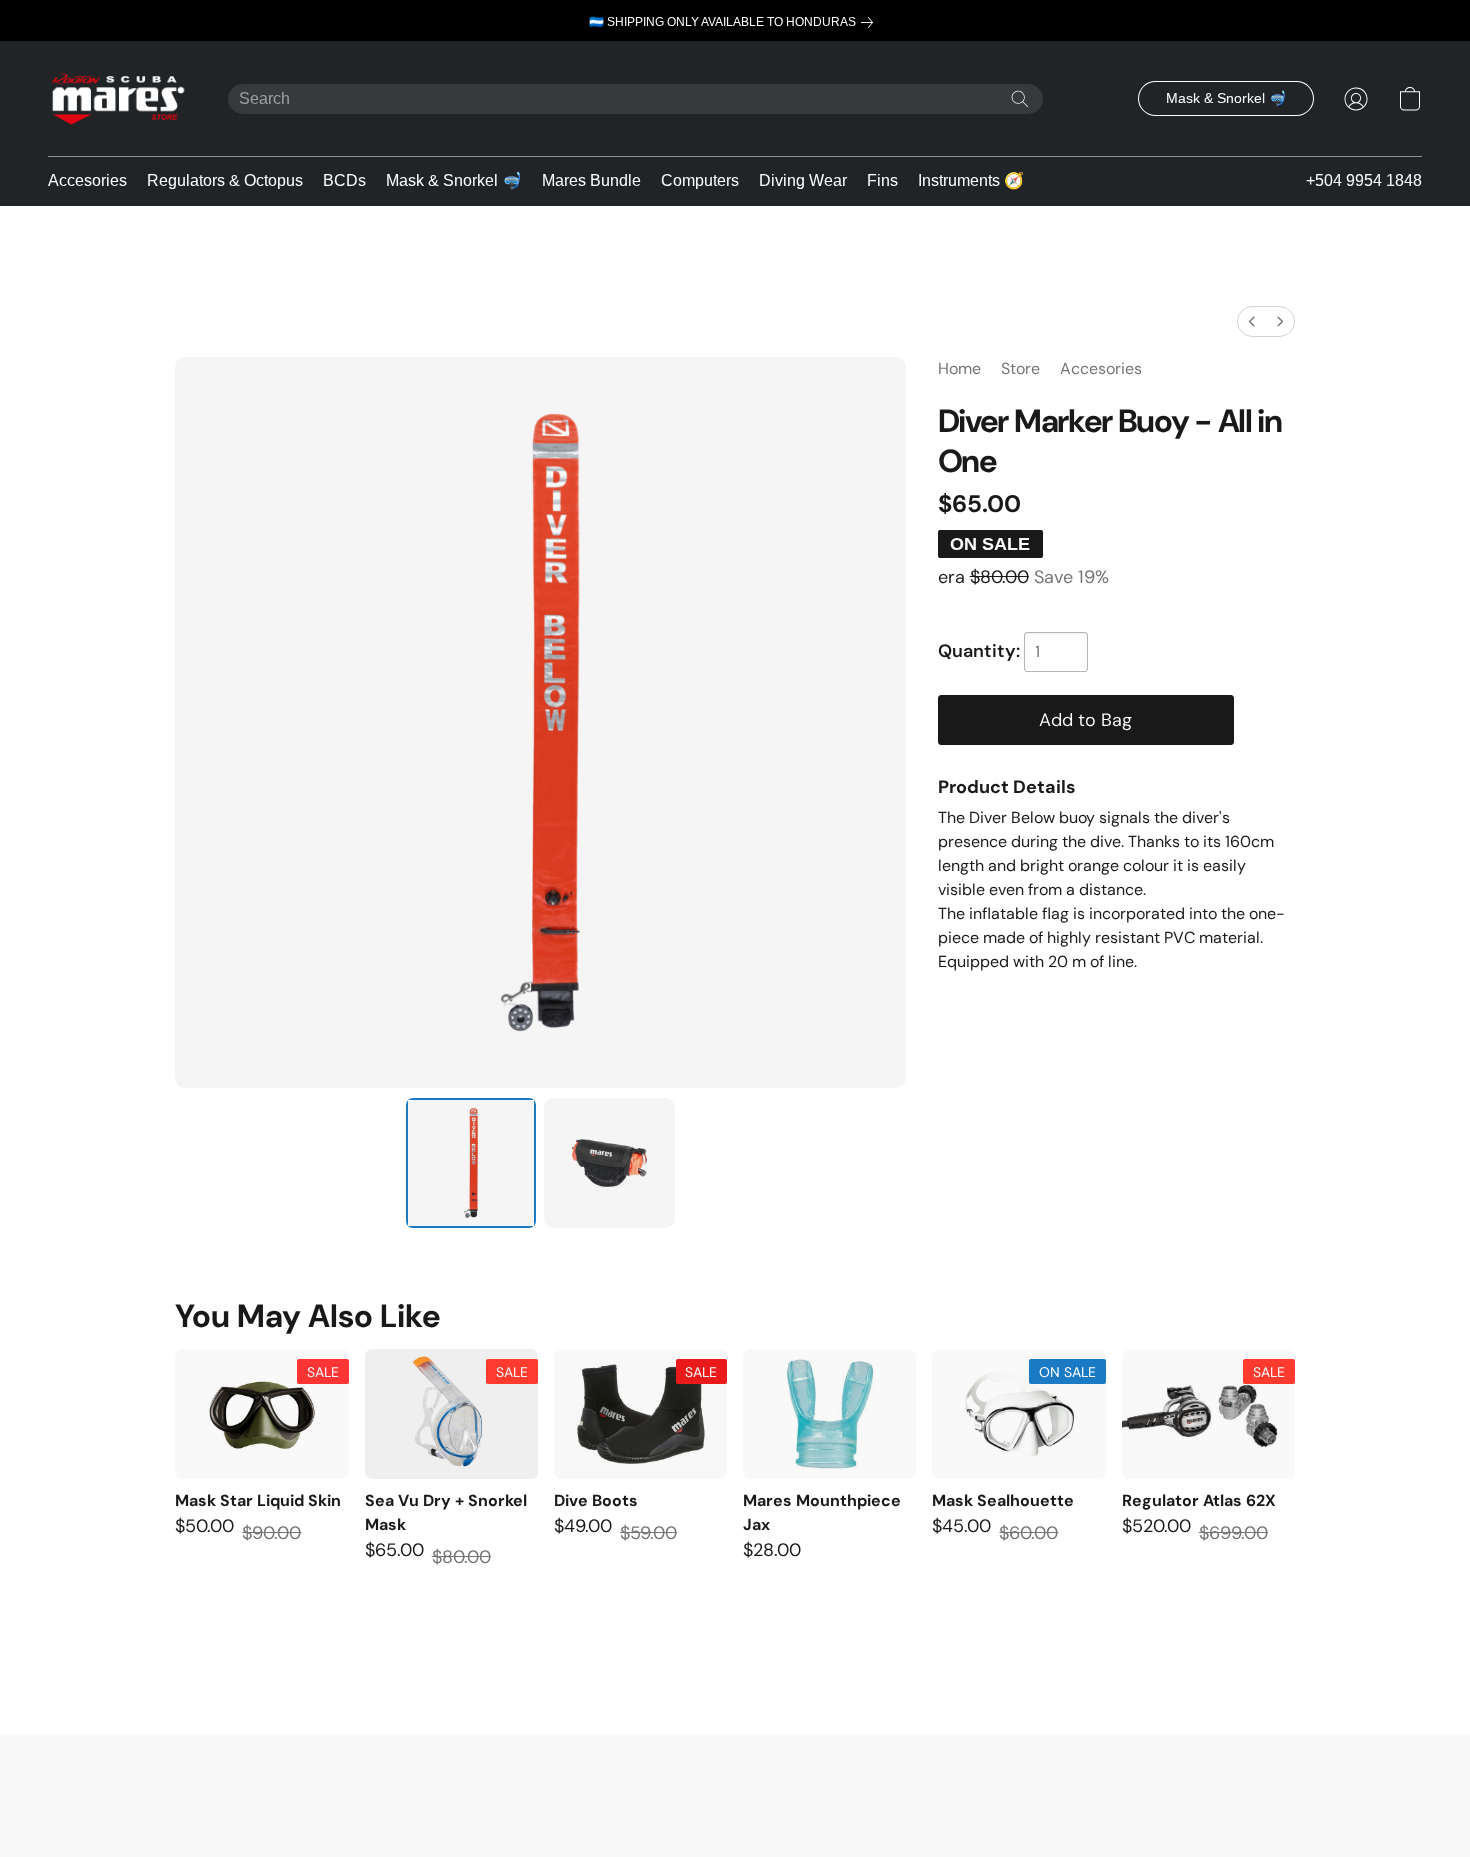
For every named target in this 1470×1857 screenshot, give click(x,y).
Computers (700, 180)
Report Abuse (735, 1778)
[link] (735, 22)
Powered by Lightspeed (735, 1807)
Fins (882, 180)
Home (959, 368)
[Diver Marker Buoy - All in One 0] (471, 1163)
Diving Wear (803, 180)
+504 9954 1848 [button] (1364, 180)
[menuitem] (1252, 321)
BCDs (344, 180)
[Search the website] (1020, 99)
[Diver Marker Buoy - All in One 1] (609, 1163)
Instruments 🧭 (971, 180)
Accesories (87, 180)
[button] (118, 98)
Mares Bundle (591, 180)
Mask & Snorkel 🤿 (454, 180)
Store (1020, 368)
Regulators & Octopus (225, 180)
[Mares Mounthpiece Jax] (829, 1414)
